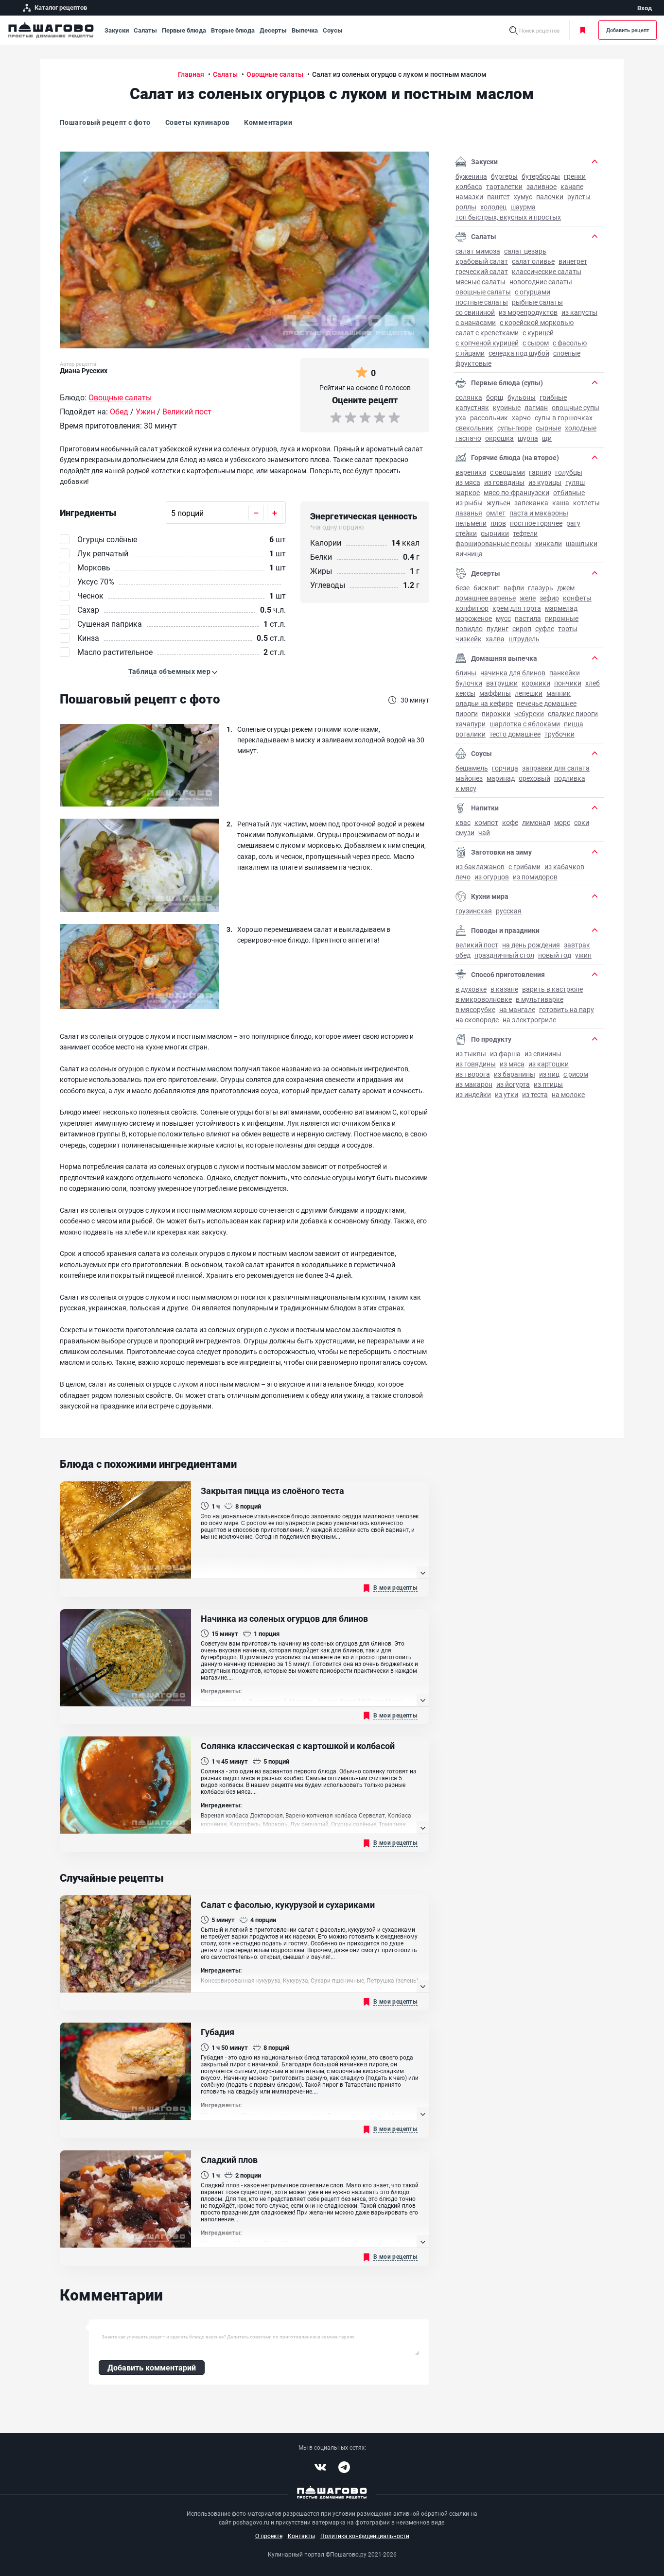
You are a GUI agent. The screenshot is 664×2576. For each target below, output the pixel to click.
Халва (495, 639)
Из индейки (473, 1094)
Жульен (498, 503)
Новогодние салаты (541, 282)
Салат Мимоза (478, 251)
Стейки (466, 533)
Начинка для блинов (513, 673)
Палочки (550, 197)
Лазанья (469, 513)
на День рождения (531, 945)
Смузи (465, 833)
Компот (486, 822)
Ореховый (534, 778)
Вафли (514, 588)
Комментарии (268, 122)
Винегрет (573, 261)
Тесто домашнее (515, 734)
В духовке (471, 989)
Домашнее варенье (486, 598)
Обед (463, 955)
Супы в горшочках (564, 418)
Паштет (498, 197)
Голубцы (569, 472)
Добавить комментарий (152, 2367)
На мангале (517, 1009)
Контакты (301, 2536)
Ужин (583, 955)
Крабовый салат (482, 261)
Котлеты (586, 503)
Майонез (469, 778)
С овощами (507, 472)
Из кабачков (564, 867)
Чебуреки (529, 713)
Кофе (510, 822)
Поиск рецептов (539, 30)
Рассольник (489, 418)
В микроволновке (484, 999)
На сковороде (477, 1020)
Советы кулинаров (198, 122)
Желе (528, 598)
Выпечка (305, 30)
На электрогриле (529, 1020)
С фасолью (570, 343)
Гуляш (575, 482)
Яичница (469, 554)
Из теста (535, 1094)
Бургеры (504, 176)
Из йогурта (513, 1084)
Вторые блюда (233, 30)
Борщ (495, 397)
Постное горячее (536, 523)
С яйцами (470, 353)
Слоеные (567, 353)
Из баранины (515, 1074)
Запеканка (531, 503)
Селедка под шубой (519, 353)
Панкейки (565, 673)
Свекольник (474, 428)
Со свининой (475, 312)
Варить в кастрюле (552, 989)
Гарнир (540, 472)
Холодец (493, 207)
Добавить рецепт (628, 30)
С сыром (536, 343)
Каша (561, 503)
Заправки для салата (556, 768)
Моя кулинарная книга (584, 30)
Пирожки (496, 713)
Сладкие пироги (573, 713)
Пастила (528, 618)
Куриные (507, 407)
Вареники (471, 472)
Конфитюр (472, 608)
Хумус (523, 197)
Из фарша (505, 1054)
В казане (504, 989)
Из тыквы (471, 1054)
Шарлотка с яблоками (525, 724)
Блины (466, 673)
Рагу (573, 523)
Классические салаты (547, 271)
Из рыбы (469, 503)
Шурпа (528, 438)
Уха (461, 418)
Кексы (465, 693)
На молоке (568, 1094)
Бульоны (522, 397)
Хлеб (593, 683)
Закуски (117, 30)
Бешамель (472, 768)
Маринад (501, 778)
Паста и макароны (539, 513)
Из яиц (549, 1074)
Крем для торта (517, 608)
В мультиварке (540, 999)
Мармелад (561, 608)
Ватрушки (502, 683)
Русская (509, 911)
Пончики (568, 683)
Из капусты (579, 312)
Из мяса (468, 482)
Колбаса (469, 186)
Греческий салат (482, 271)
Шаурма (523, 207)
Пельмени (471, 523)
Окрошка (499, 438)
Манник (559, 693)
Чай (484, 833)
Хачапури (471, 724)
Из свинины (543, 1054)
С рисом (576, 1074)
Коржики (536, 683)
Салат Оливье (533, 261)
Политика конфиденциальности (365, 2536)
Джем (566, 588)
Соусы (333, 30)
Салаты (145, 30)
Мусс (503, 618)
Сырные (548, 428)
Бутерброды (541, 176)
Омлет (496, 513)
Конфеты (577, 598)
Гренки (575, 176)
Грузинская (474, 911)
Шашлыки (582, 543)
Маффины (495, 693)
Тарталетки (504, 186)
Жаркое (468, 492)
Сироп (522, 628)
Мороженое (474, 618)
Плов (498, 523)
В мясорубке (475, 1009)
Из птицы (548, 1084)
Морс (562, 822)
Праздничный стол (504, 955)
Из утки (507, 1094)
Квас (463, 822)
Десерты (273, 30)
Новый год (555, 955)
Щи (547, 438)
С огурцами (533, 292)
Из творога (473, 1074)
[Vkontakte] (320, 2467)
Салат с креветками (487, 333)
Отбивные (569, 492)
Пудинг (498, 628)
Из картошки (549, 1064)
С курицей (538, 333)
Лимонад (536, 822)
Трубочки (559, 734)
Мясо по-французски (516, 492)
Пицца (574, 724)
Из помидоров (535, 877)
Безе (463, 588)
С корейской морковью (537, 322)
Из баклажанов (480, 867)
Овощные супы (576, 407)
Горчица (505, 768)
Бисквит (487, 588)
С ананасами (476, 322)
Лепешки (529, 693)
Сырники (495, 533)
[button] (173, 671)
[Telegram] (344, 2467)
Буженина (471, 176)
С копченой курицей (487, 343)
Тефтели (525, 533)
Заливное (542, 186)
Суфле (545, 628)
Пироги (467, 713)
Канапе (572, 186)
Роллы (466, 207)
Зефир (549, 598)
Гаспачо (468, 438)
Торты (568, 628)
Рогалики (471, 734)
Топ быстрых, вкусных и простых (508, 217)
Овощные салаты (483, 292)
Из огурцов (492, 877)
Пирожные (562, 618)
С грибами (524, 867)
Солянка (469, 397)
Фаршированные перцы (493, 543)
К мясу (466, 788)
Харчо (521, 418)
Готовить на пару (567, 1009)
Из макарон (474, 1084)
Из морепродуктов (528, 312)
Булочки (469, 683)
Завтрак (577, 945)
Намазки (469, 197)
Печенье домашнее (547, 703)
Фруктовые (473, 363)
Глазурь (541, 588)
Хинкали (549, 543)
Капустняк (472, 407)
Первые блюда (184, 30)
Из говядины (504, 482)
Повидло (469, 628)
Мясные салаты (481, 282)
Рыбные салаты (537, 302)
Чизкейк (469, 639)
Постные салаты (482, 302)
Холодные (581, 428)
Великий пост (477, 945)
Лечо (463, 877)
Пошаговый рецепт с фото (105, 122)
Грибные (553, 397)
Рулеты (579, 197)
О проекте (269, 2536)
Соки (582, 822)
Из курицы (545, 482)
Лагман (536, 407)
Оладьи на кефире (484, 703)
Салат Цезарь (525, 251)
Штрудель (524, 639)
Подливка (570, 778)
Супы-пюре (515, 428)
